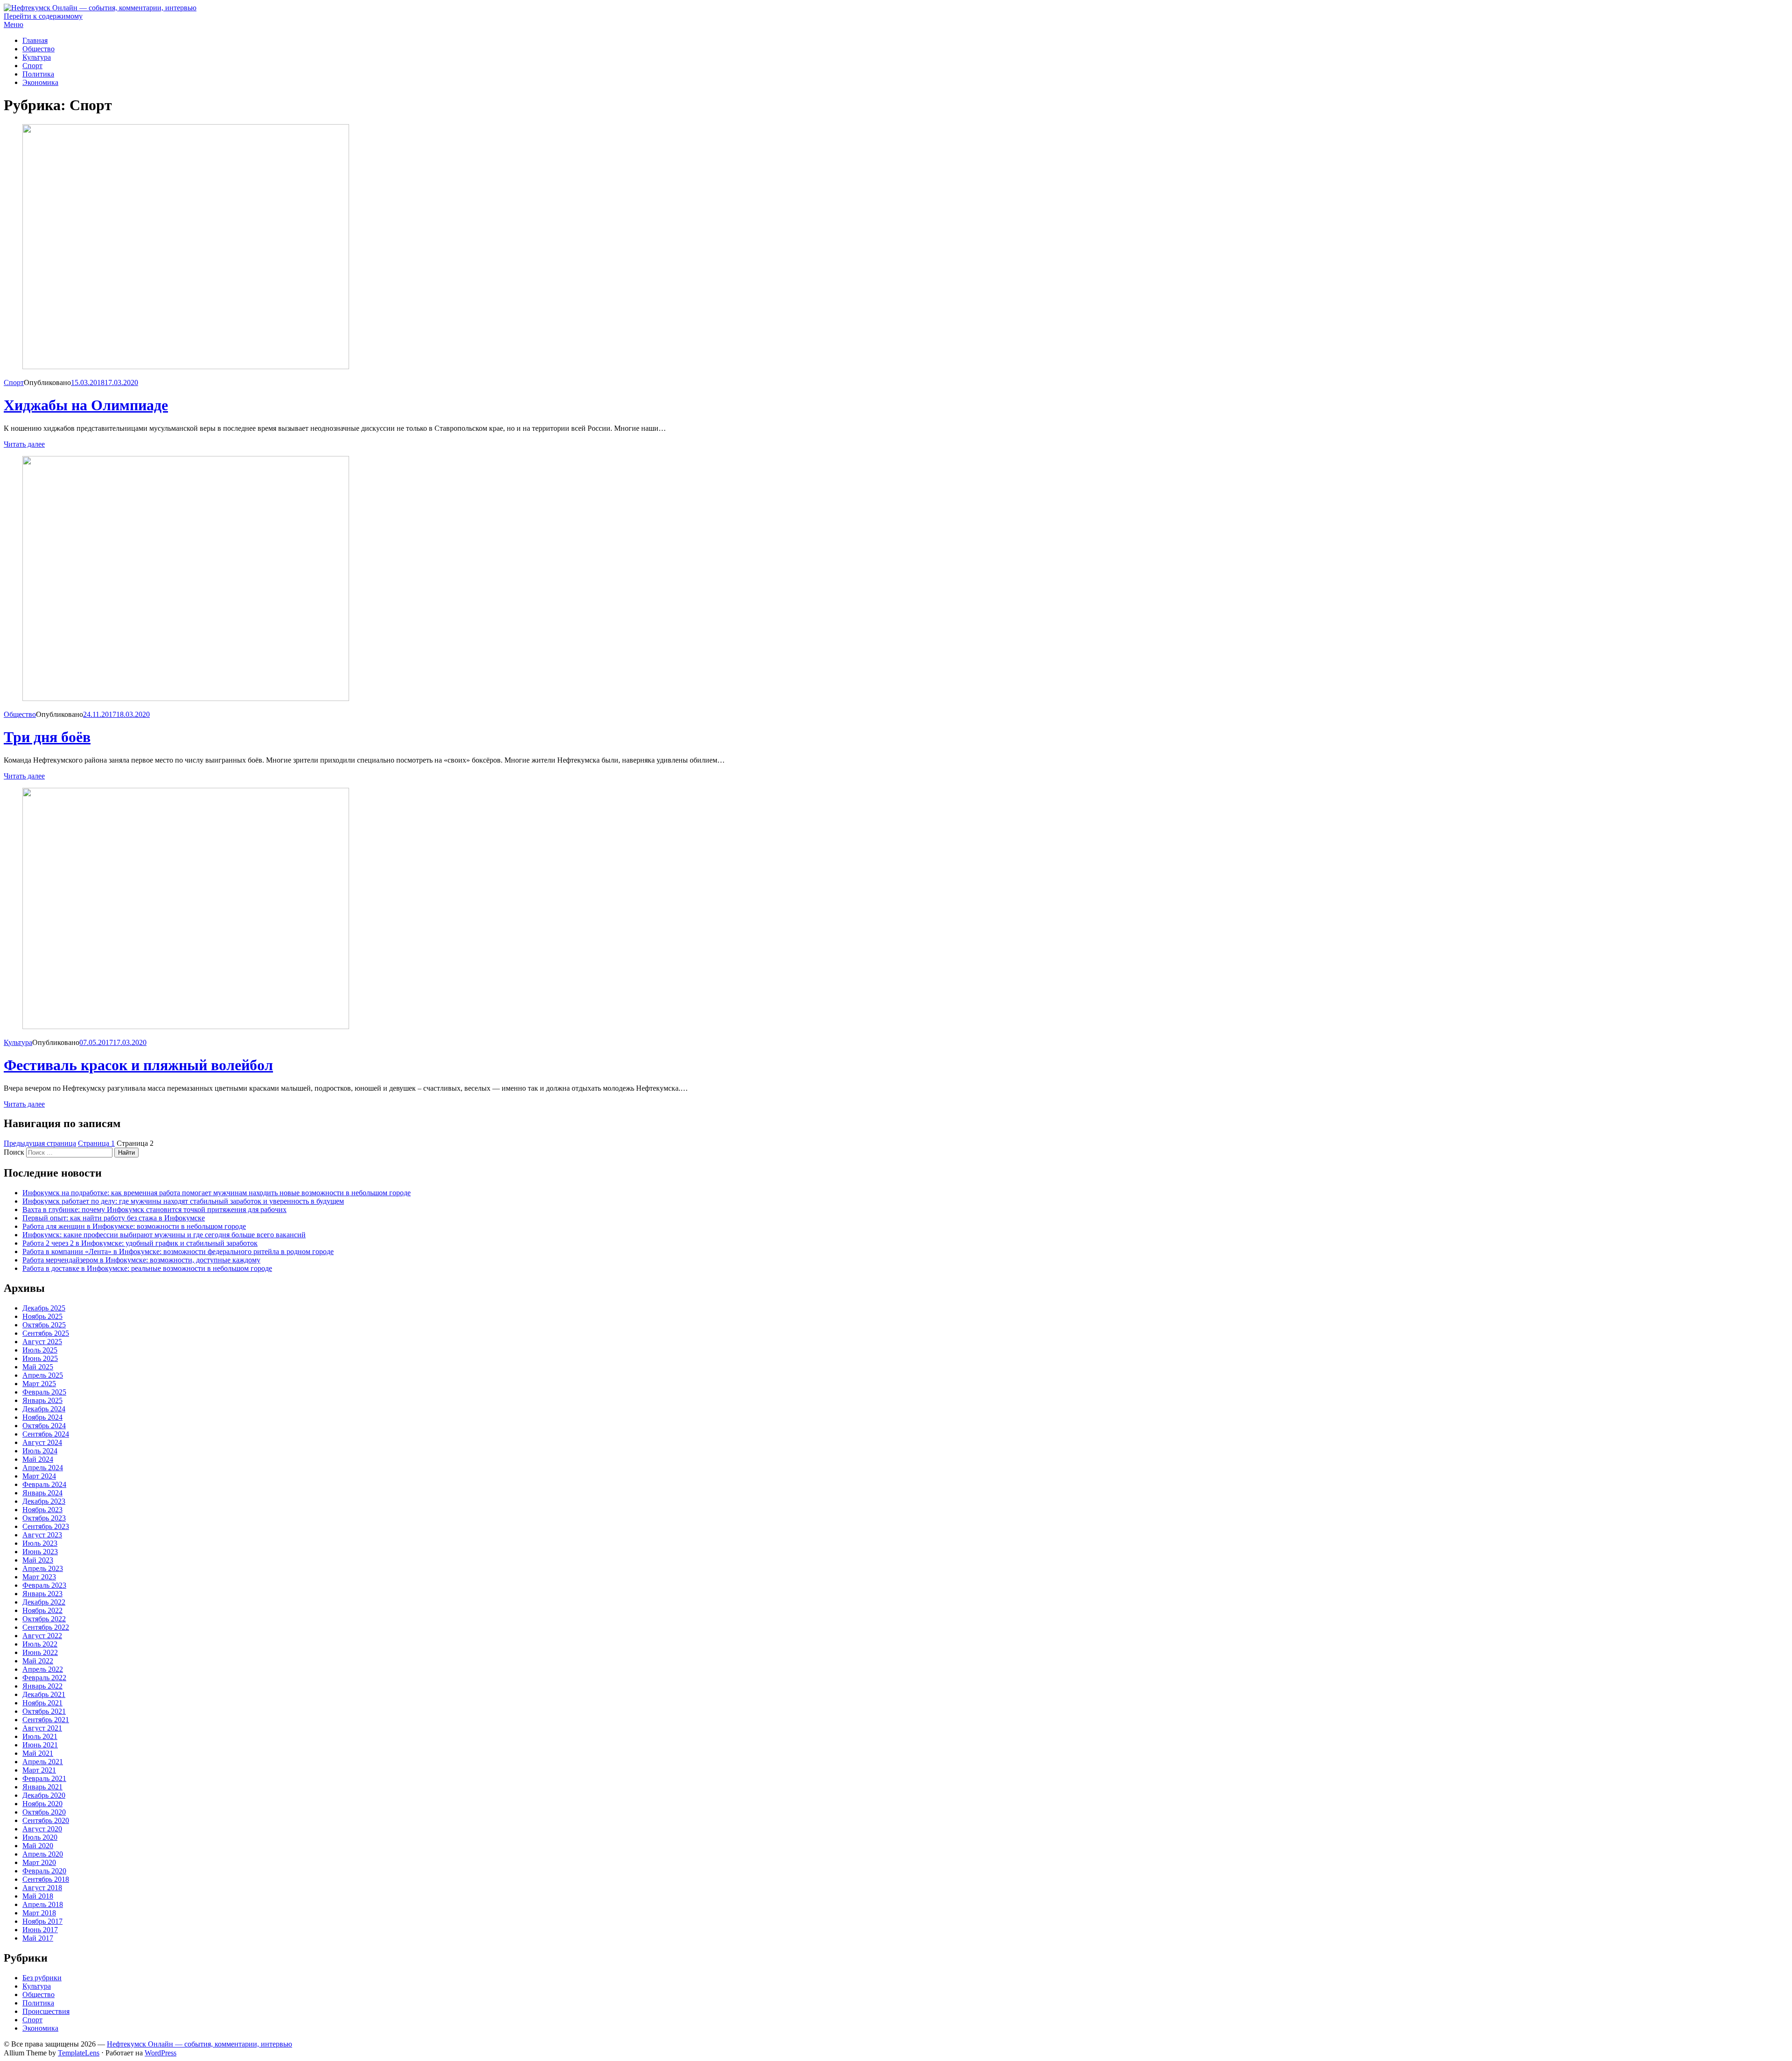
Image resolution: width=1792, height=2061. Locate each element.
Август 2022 (42, 1636)
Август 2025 (42, 1342)
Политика (38, 74)
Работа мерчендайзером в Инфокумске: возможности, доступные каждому (141, 1260)
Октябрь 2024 (44, 1426)
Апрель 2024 (43, 1468)
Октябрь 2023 (44, 1518)
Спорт (32, 66)
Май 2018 (38, 1896)
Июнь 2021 (40, 1745)
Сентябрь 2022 (46, 1627)
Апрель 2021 (43, 1762)
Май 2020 (38, 1846)
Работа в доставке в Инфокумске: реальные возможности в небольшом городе (147, 1268)
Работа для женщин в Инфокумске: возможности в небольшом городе (134, 1226)
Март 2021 (39, 1770)
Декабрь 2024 (44, 1409)
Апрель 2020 (43, 1854)
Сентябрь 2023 (46, 1526)
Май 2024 (38, 1459)
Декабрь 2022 (44, 1602)
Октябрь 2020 (44, 1812)
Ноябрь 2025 (42, 1316)
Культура (37, 57)
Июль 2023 (40, 1543)
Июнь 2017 (40, 1930)
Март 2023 (39, 1577)
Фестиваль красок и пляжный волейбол (138, 1065)
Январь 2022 (42, 1686)
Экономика (40, 82)
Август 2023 (42, 1535)
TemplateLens (79, 2053)
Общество (38, 49)
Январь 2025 (42, 1400)
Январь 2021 (42, 1787)
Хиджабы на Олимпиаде (86, 405)
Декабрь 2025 (44, 1308)
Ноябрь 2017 (42, 1921)
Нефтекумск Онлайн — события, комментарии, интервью (199, 2044)
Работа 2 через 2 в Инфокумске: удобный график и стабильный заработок (140, 1243)
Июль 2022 (40, 1644)
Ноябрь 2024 (42, 1417)
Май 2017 (38, 1938)
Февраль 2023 (44, 1585)
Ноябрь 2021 (42, 1703)
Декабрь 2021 (44, 1694)
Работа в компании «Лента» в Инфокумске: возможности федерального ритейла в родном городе (178, 1251)
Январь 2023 (42, 1594)
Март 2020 (39, 1862)
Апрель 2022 (43, 1669)
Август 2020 (42, 1829)
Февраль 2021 (44, 1778)
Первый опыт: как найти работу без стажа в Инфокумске (114, 1218)
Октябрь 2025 (44, 1325)
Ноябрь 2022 (42, 1610)
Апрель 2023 (43, 1568)
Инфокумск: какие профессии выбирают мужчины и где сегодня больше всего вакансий (164, 1235)
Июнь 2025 (40, 1358)
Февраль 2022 (44, 1678)
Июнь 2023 (40, 1552)
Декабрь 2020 (44, 1795)
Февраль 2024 (44, 1484)
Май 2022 (38, 1661)
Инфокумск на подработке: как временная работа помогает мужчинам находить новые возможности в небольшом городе (217, 1193)
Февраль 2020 (44, 1871)
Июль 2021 (40, 1736)
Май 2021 (38, 1753)
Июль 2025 (40, 1350)
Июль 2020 (40, 1837)
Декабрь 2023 (44, 1501)
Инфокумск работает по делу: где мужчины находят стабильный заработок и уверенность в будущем (183, 1201)
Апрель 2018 (43, 1904)
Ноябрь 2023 (42, 1510)
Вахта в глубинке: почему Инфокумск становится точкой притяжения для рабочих (154, 1209)
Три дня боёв (47, 737)
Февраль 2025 (44, 1392)
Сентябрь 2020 (46, 1820)
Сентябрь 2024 (46, 1434)
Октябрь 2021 (44, 1711)
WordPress (161, 2053)
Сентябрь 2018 (46, 1879)
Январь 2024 (42, 1493)
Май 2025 (38, 1367)
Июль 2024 (40, 1451)
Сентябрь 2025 (46, 1333)
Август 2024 (42, 1442)
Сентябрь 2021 (46, 1720)
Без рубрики (42, 1978)
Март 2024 (39, 1476)
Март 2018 (39, 1913)
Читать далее (24, 444)
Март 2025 (39, 1384)
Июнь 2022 (40, 1652)
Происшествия (46, 2011)
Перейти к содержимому (43, 16)
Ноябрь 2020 (42, 1804)
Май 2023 (38, 1560)
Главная (35, 40)
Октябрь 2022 (44, 1619)
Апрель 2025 (43, 1375)
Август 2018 (42, 1888)
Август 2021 (42, 1728)
